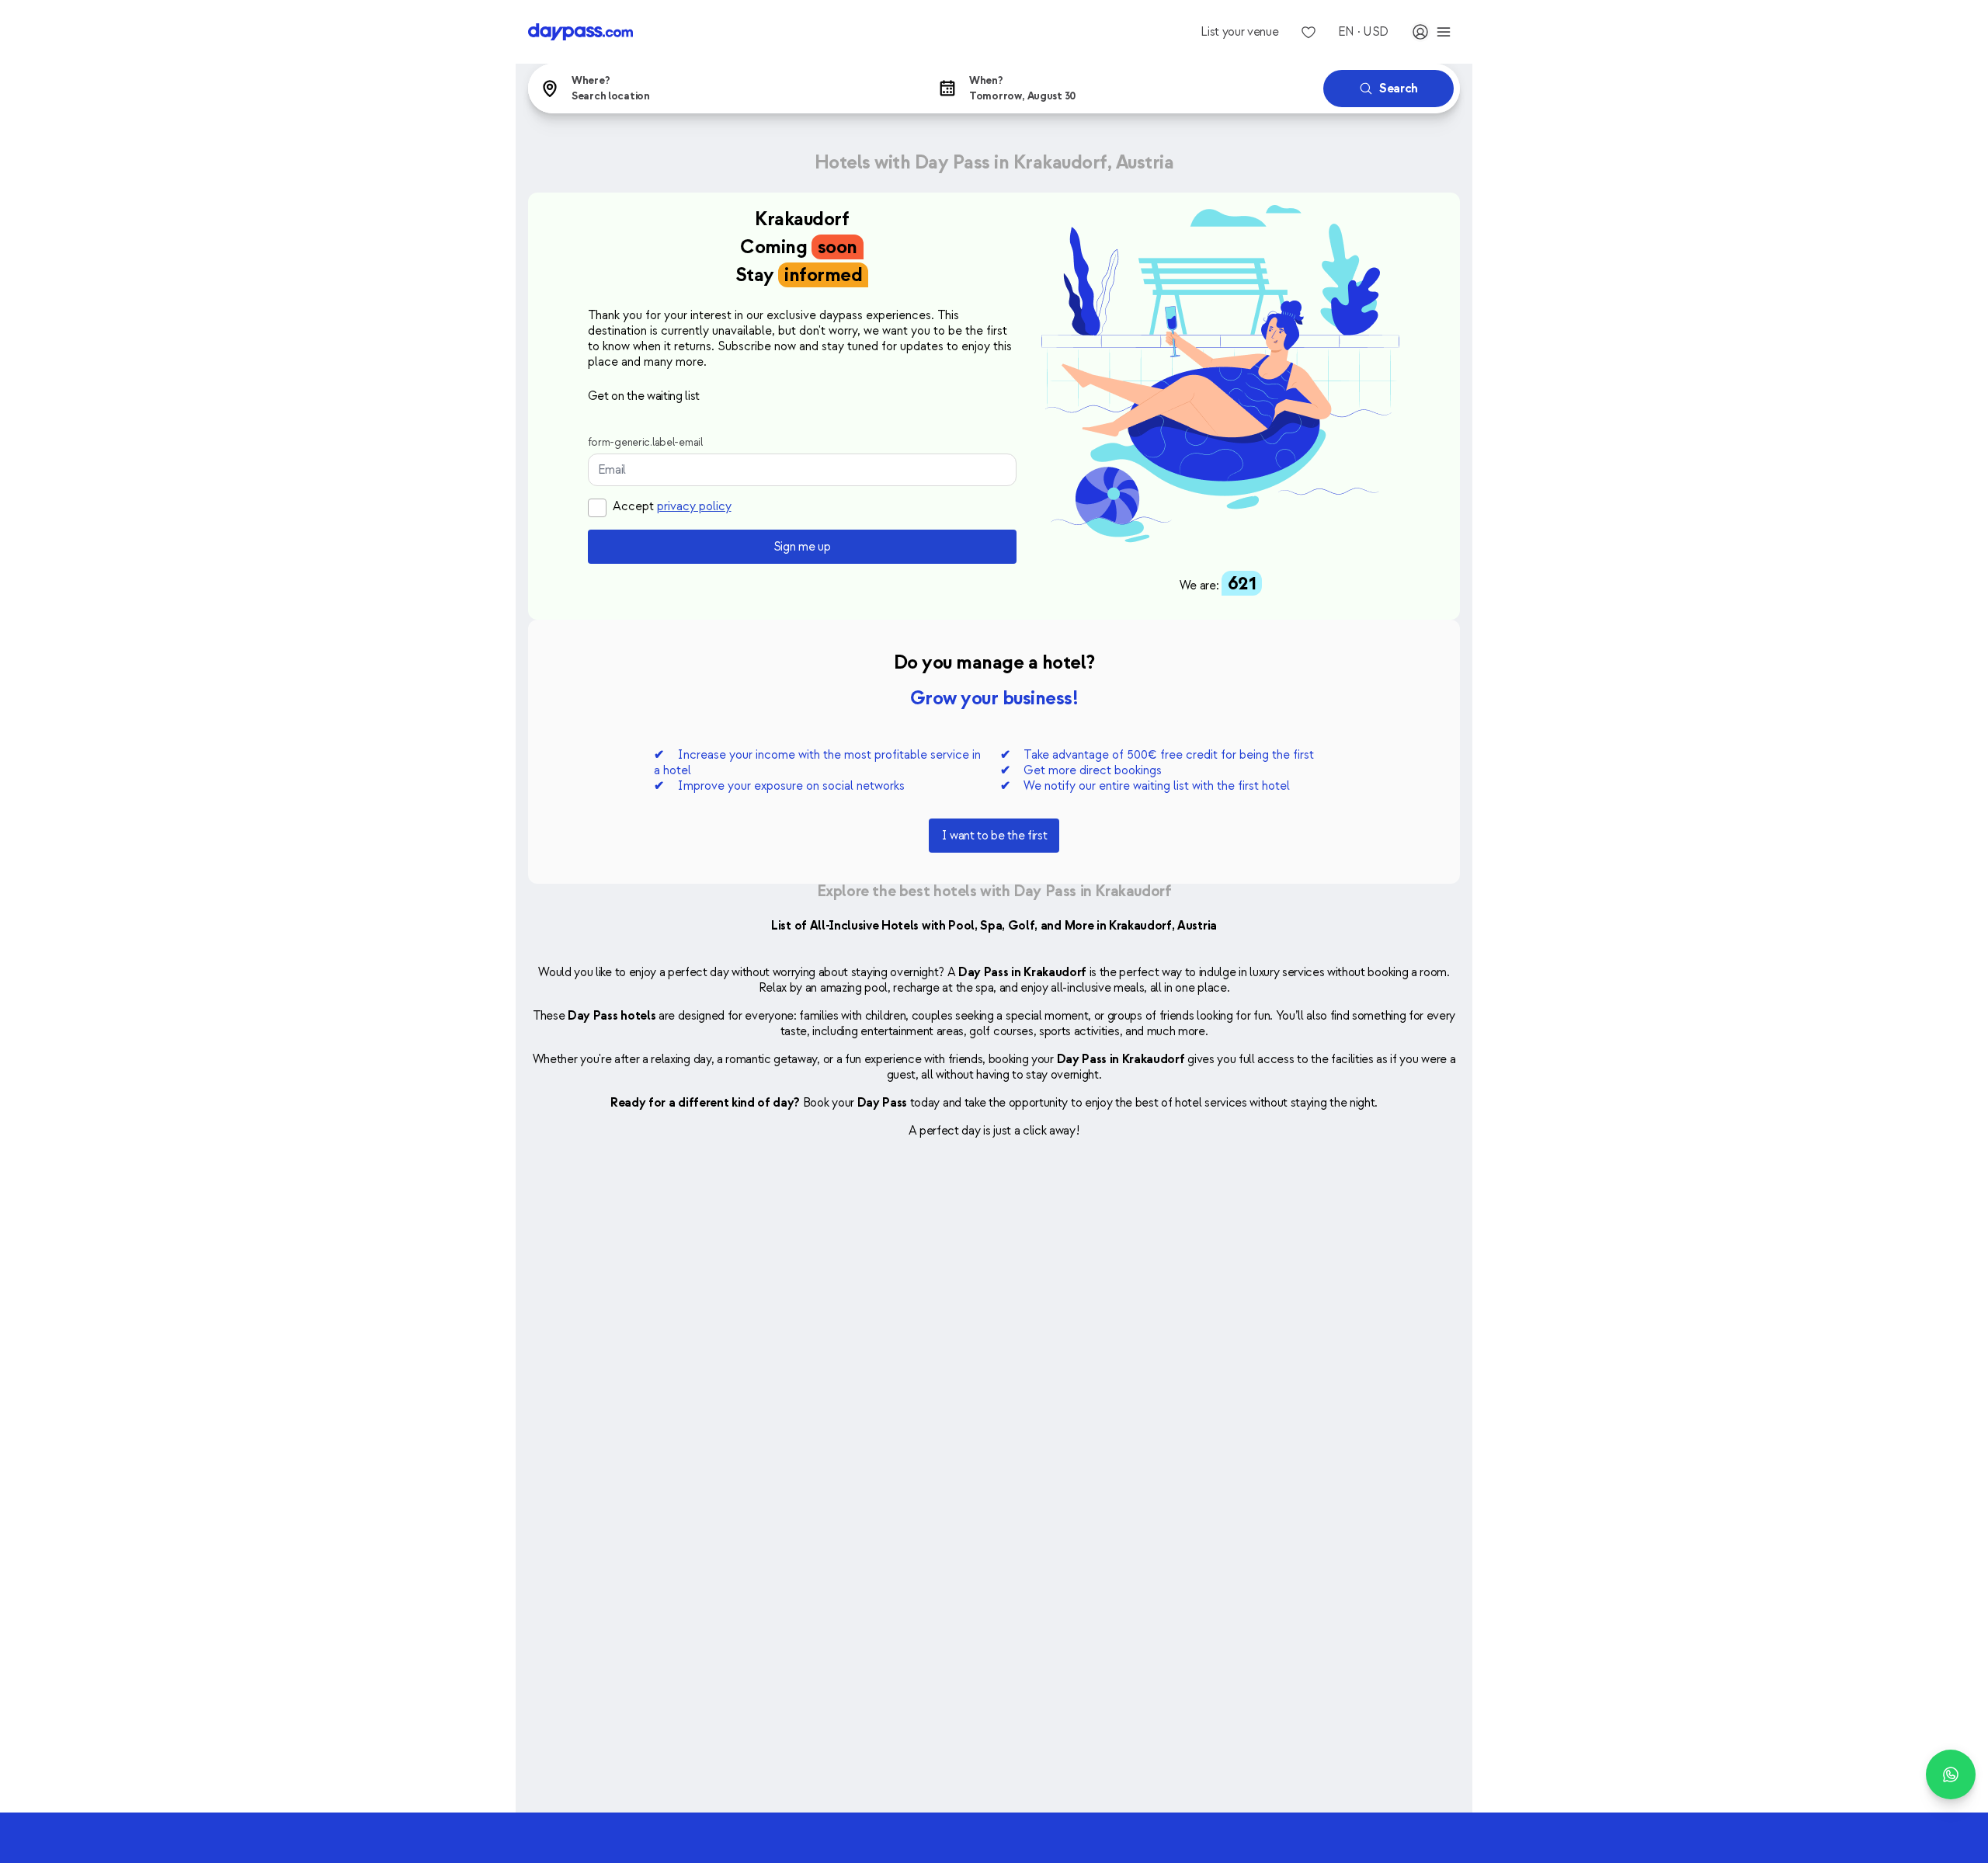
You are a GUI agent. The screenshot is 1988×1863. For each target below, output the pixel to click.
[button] (724, 89)
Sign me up (802, 547)
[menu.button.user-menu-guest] (1432, 32)
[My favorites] (1309, 32)
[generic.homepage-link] (580, 32)
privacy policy (694, 506)
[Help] (1951, 1774)
